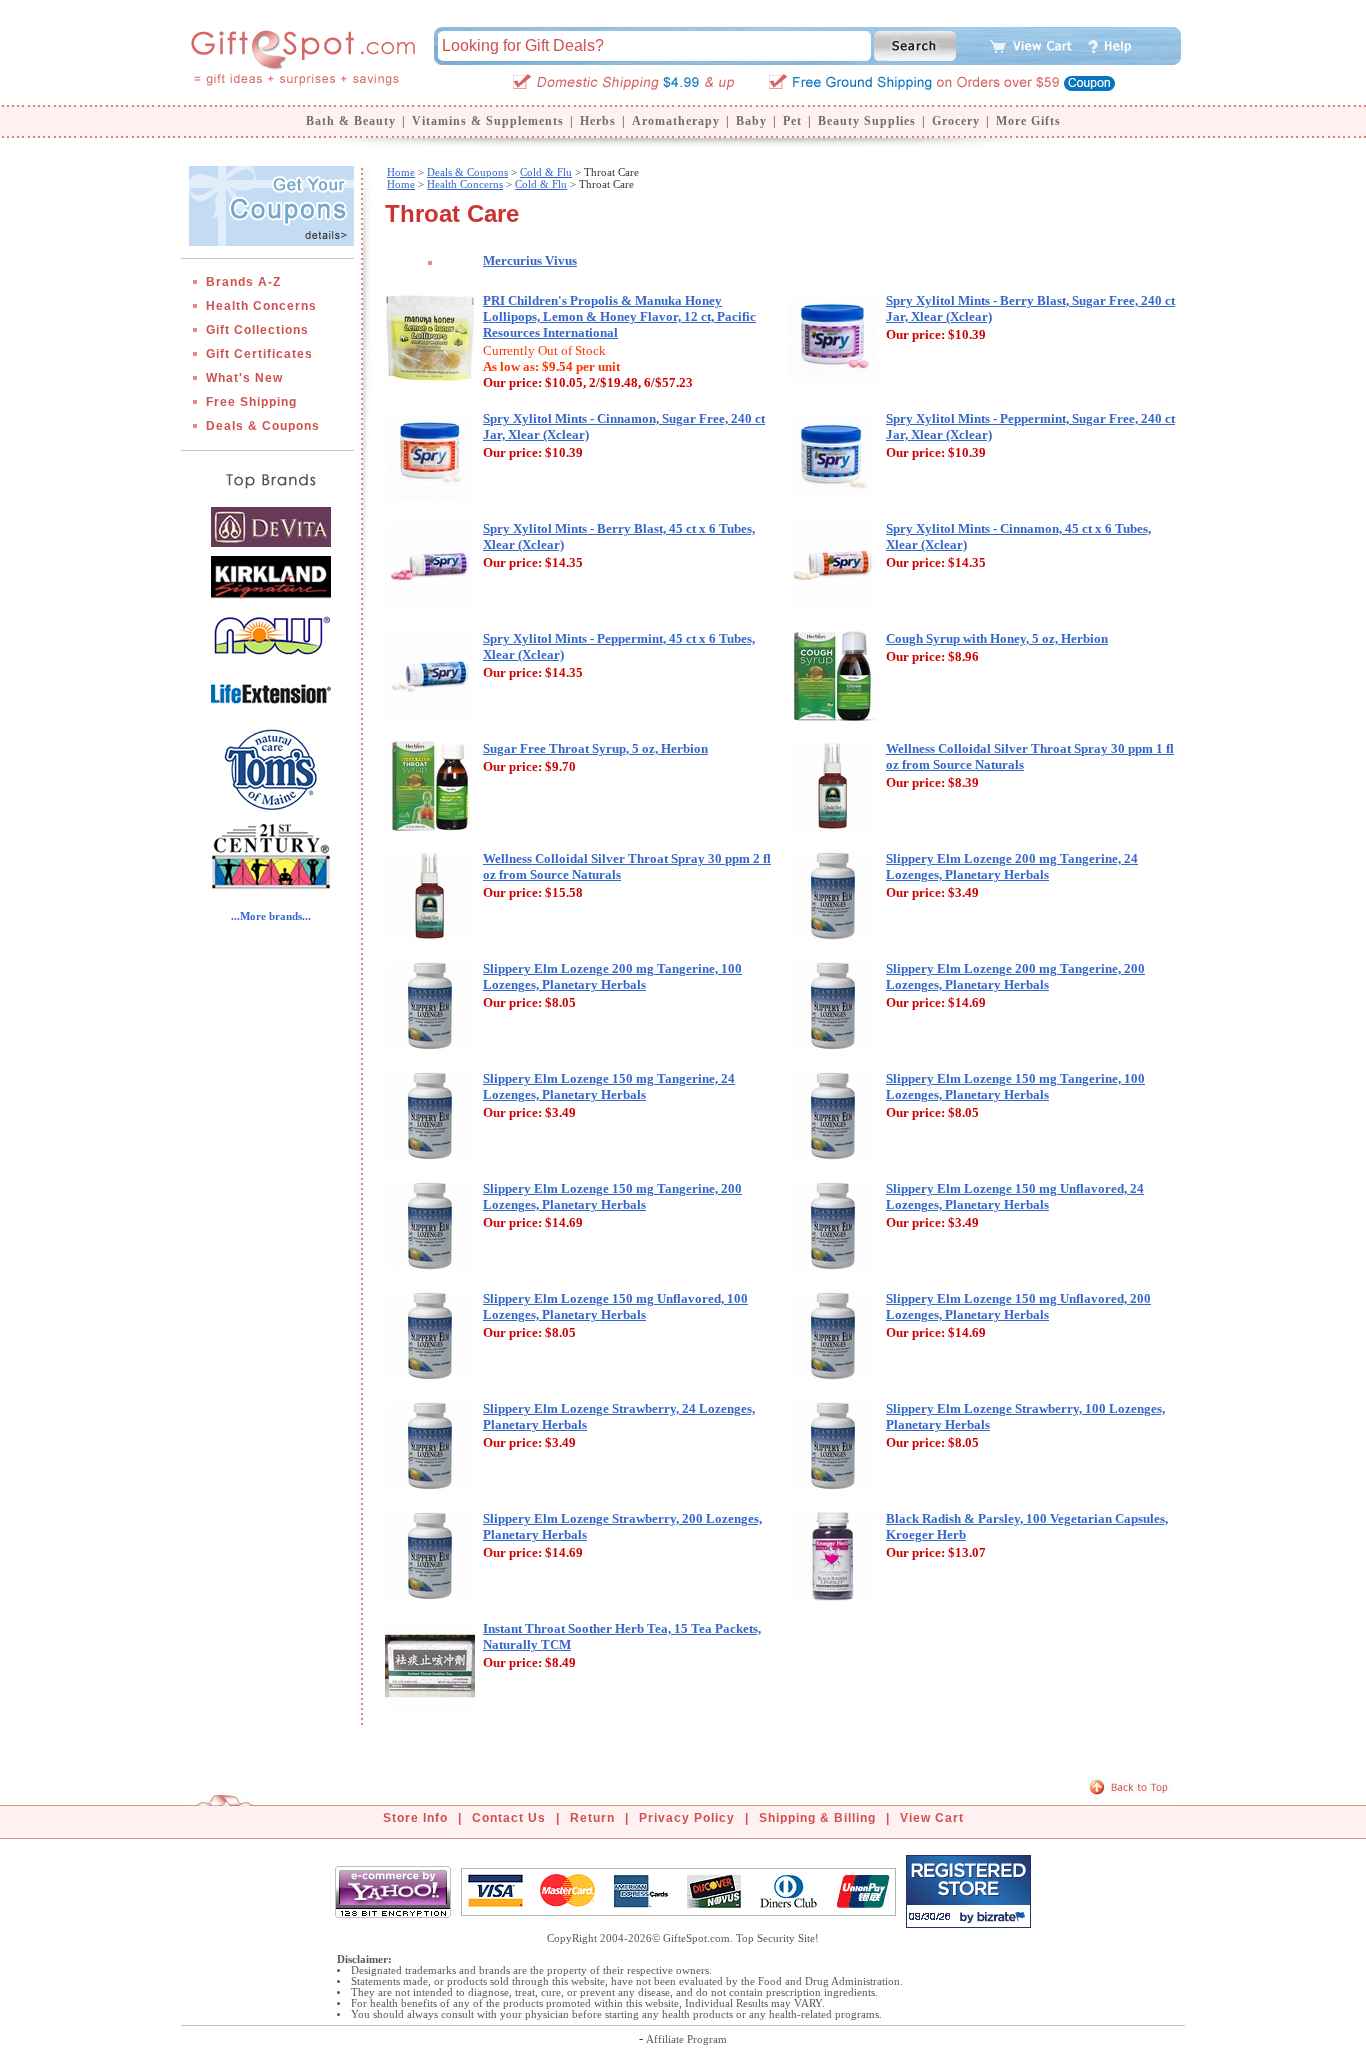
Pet (792, 121)
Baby (751, 121)
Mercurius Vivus (530, 260)
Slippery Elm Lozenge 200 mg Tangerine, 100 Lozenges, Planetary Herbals (612, 976)
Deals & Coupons (263, 426)
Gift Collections (257, 330)
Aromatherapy (676, 121)
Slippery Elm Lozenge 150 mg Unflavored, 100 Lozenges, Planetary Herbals (615, 1306)
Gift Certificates (259, 354)
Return (592, 1818)
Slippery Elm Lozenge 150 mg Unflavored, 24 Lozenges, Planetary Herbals (1015, 1196)
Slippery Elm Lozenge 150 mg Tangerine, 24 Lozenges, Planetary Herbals (609, 1086)
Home (401, 172)
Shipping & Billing (817, 1818)
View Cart (932, 1818)
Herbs (598, 121)
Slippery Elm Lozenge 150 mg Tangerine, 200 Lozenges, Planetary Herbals (612, 1196)
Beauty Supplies (867, 121)
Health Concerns (261, 306)
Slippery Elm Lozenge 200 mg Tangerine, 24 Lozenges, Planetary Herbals (1012, 866)
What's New (244, 378)
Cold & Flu (546, 172)
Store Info (415, 1818)
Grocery (956, 121)
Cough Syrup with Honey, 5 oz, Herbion (997, 638)
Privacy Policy (687, 1818)
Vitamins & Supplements (488, 121)
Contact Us (509, 1818)
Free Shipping (251, 402)
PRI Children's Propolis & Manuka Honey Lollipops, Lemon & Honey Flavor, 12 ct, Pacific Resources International (619, 316)
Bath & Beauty (351, 121)
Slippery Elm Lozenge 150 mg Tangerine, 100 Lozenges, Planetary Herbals (1015, 1086)
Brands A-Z (243, 282)
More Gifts (1028, 121)
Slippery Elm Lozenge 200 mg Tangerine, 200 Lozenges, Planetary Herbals (1015, 976)
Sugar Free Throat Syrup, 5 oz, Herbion (595, 748)
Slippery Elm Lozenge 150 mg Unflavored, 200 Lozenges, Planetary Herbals (1018, 1306)
